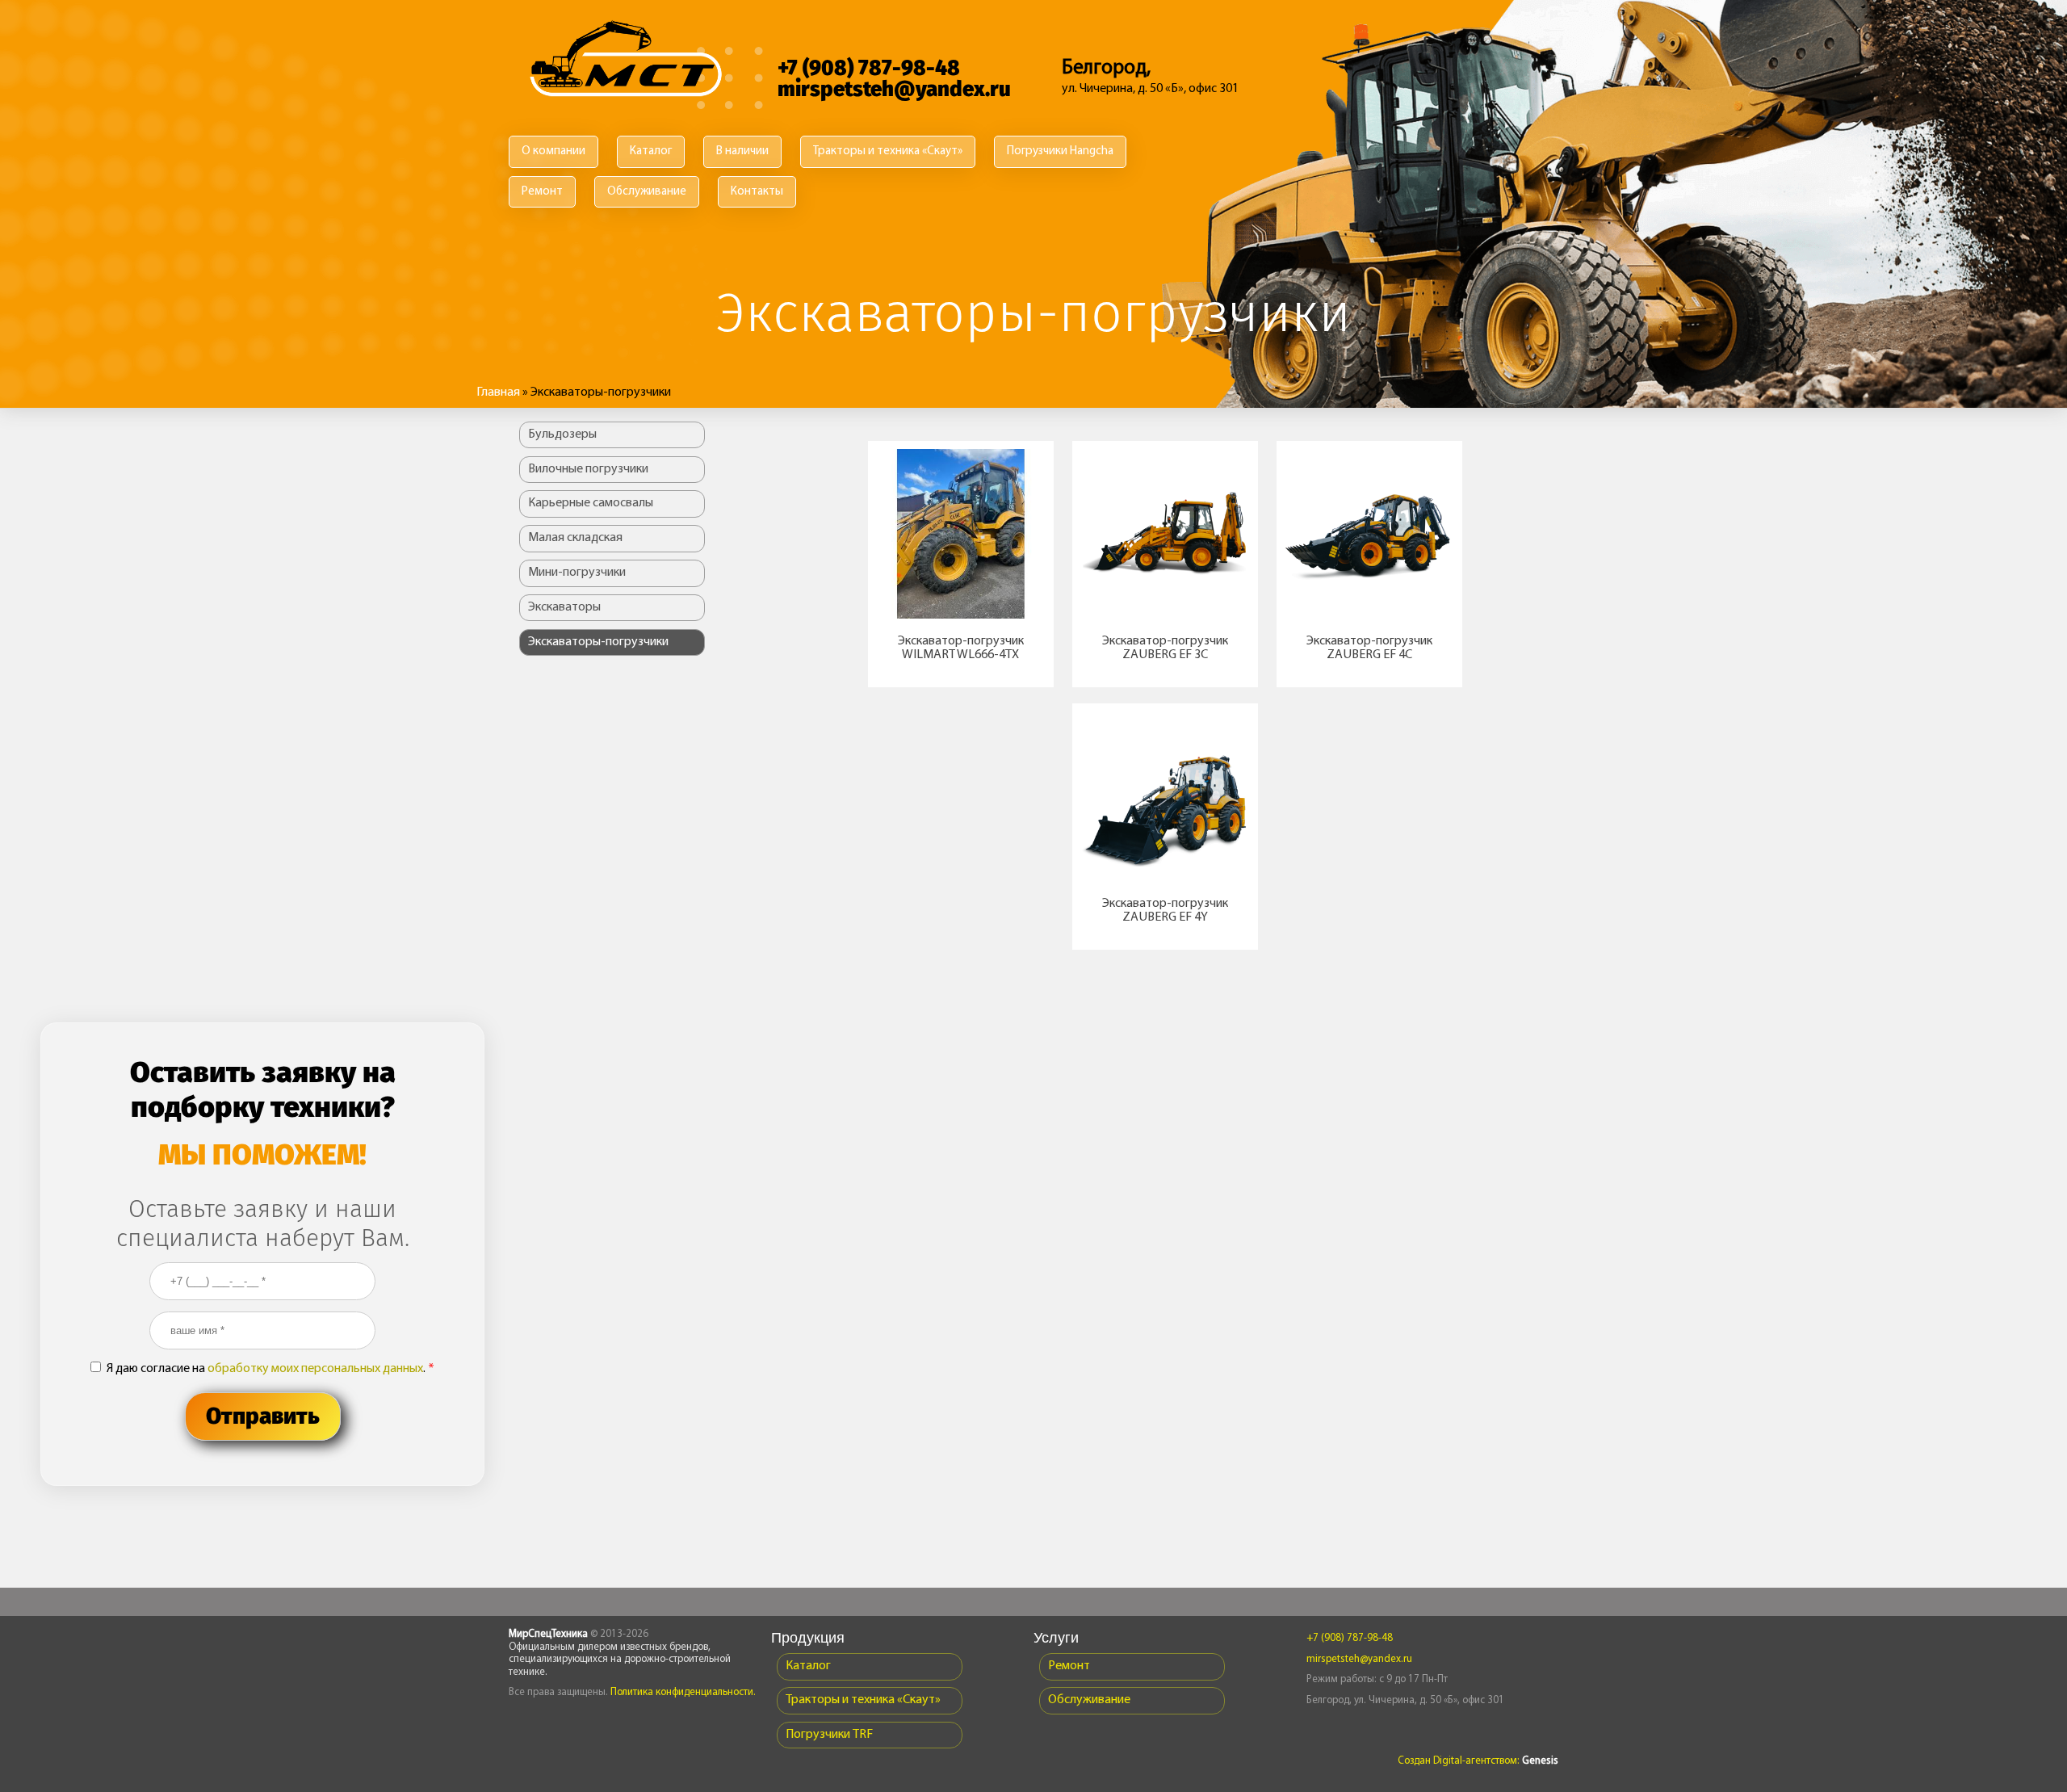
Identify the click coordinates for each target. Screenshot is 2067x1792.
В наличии (742, 151)
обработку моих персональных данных (315, 1369)
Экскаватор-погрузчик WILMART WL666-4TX (961, 648)
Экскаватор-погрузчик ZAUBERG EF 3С (1165, 648)
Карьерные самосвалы (591, 503)
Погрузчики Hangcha (1060, 151)
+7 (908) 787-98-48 (869, 68)
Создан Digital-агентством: (1478, 1761)
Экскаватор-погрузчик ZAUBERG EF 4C (1369, 648)
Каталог (651, 151)
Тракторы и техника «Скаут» (888, 151)
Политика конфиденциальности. (683, 1692)
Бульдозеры (562, 434)
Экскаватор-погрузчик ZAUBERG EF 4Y (1165, 911)
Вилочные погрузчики (588, 469)
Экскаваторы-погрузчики (598, 642)
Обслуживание (647, 192)
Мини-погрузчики (577, 573)
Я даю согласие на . (270, 1369)
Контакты (757, 192)
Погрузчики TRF (829, 1735)
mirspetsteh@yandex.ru (894, 89)
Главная (498, 392)
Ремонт (542, 192)
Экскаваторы (564, 607)
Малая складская (575, 538)
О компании (553, 151)
